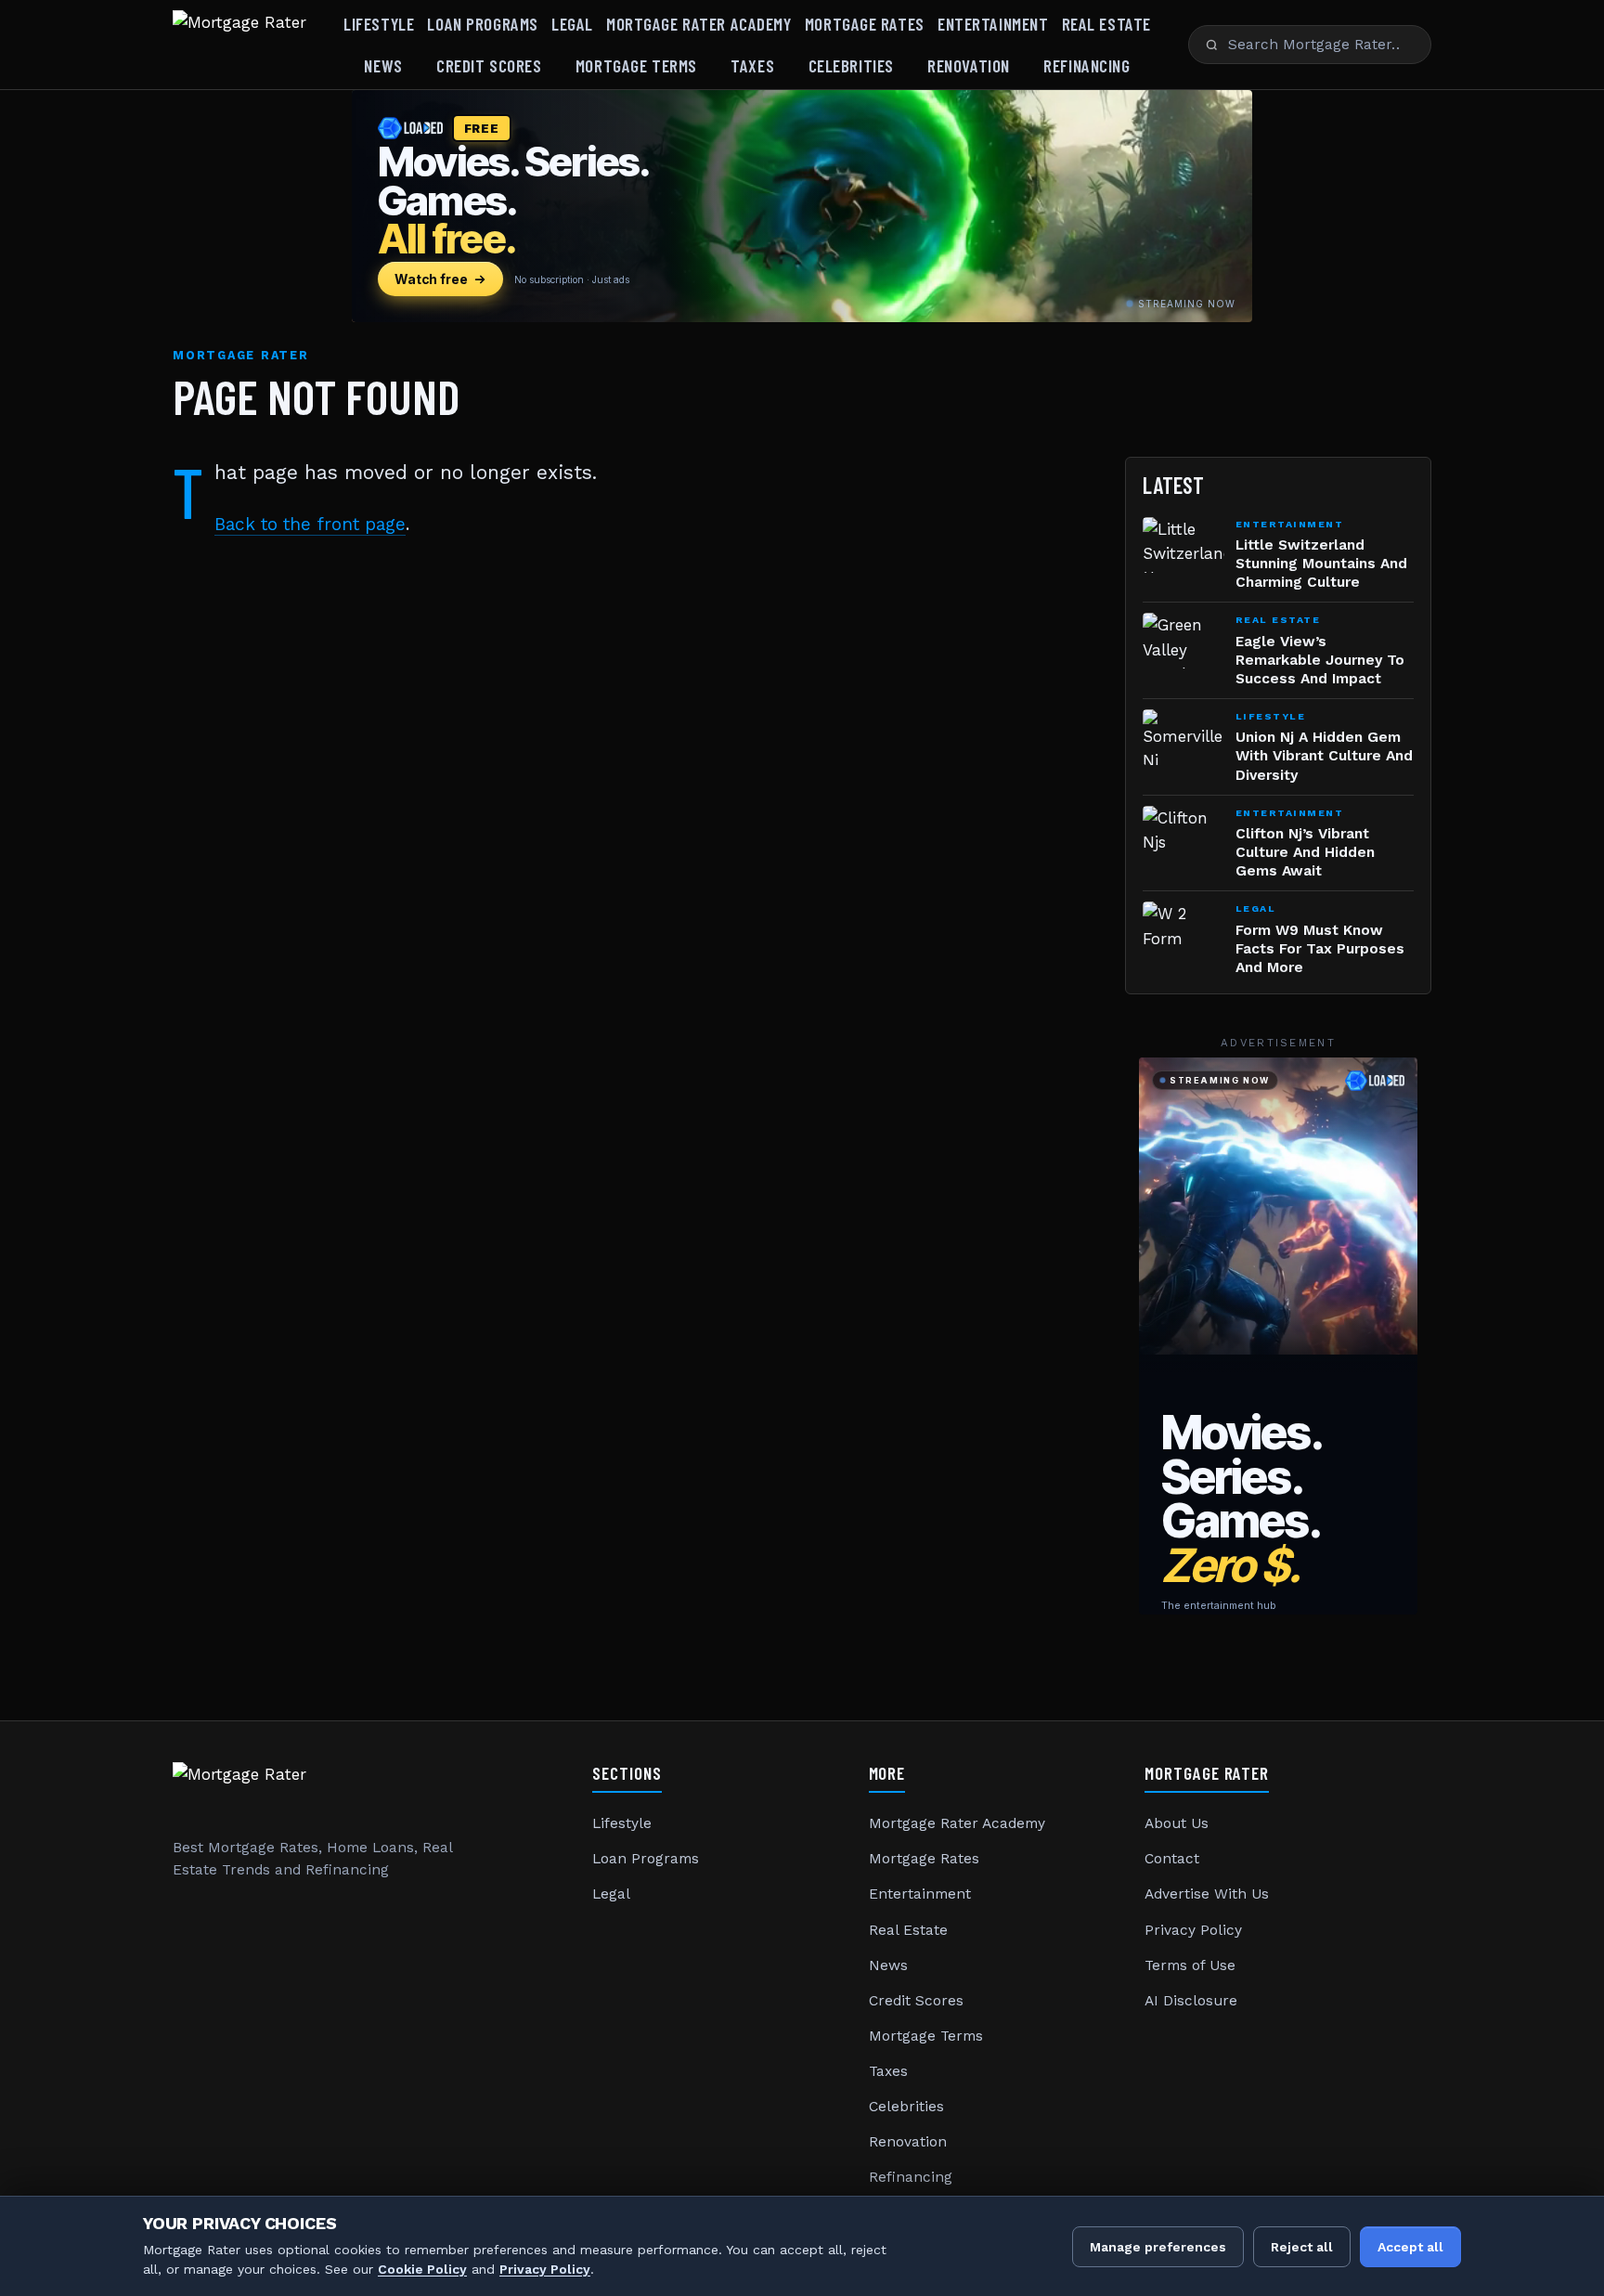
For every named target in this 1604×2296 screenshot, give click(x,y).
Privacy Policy (1193, 1930)
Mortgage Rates (865, 24)
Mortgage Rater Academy (699, 24)
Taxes (752, 65)
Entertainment (993, 24)
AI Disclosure (1191, 2001)
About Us (1177, 1823)
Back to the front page (310, 524)
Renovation (969, 65)
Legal (572, 24)
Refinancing (1087, 65)
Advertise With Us (1207, 1894)
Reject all (1302, 2247)
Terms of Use (1190, 1965)
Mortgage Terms (636, 65)
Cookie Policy (422, 2269)
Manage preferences (1158, 2247)
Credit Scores (489, 65)
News (383, 65)
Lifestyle (379, 24)
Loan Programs (482, 24)
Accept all (1410, 2247)
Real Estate (1106, 24)
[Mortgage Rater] (239, 45)
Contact (1172, 1859)
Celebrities (851, 65)
